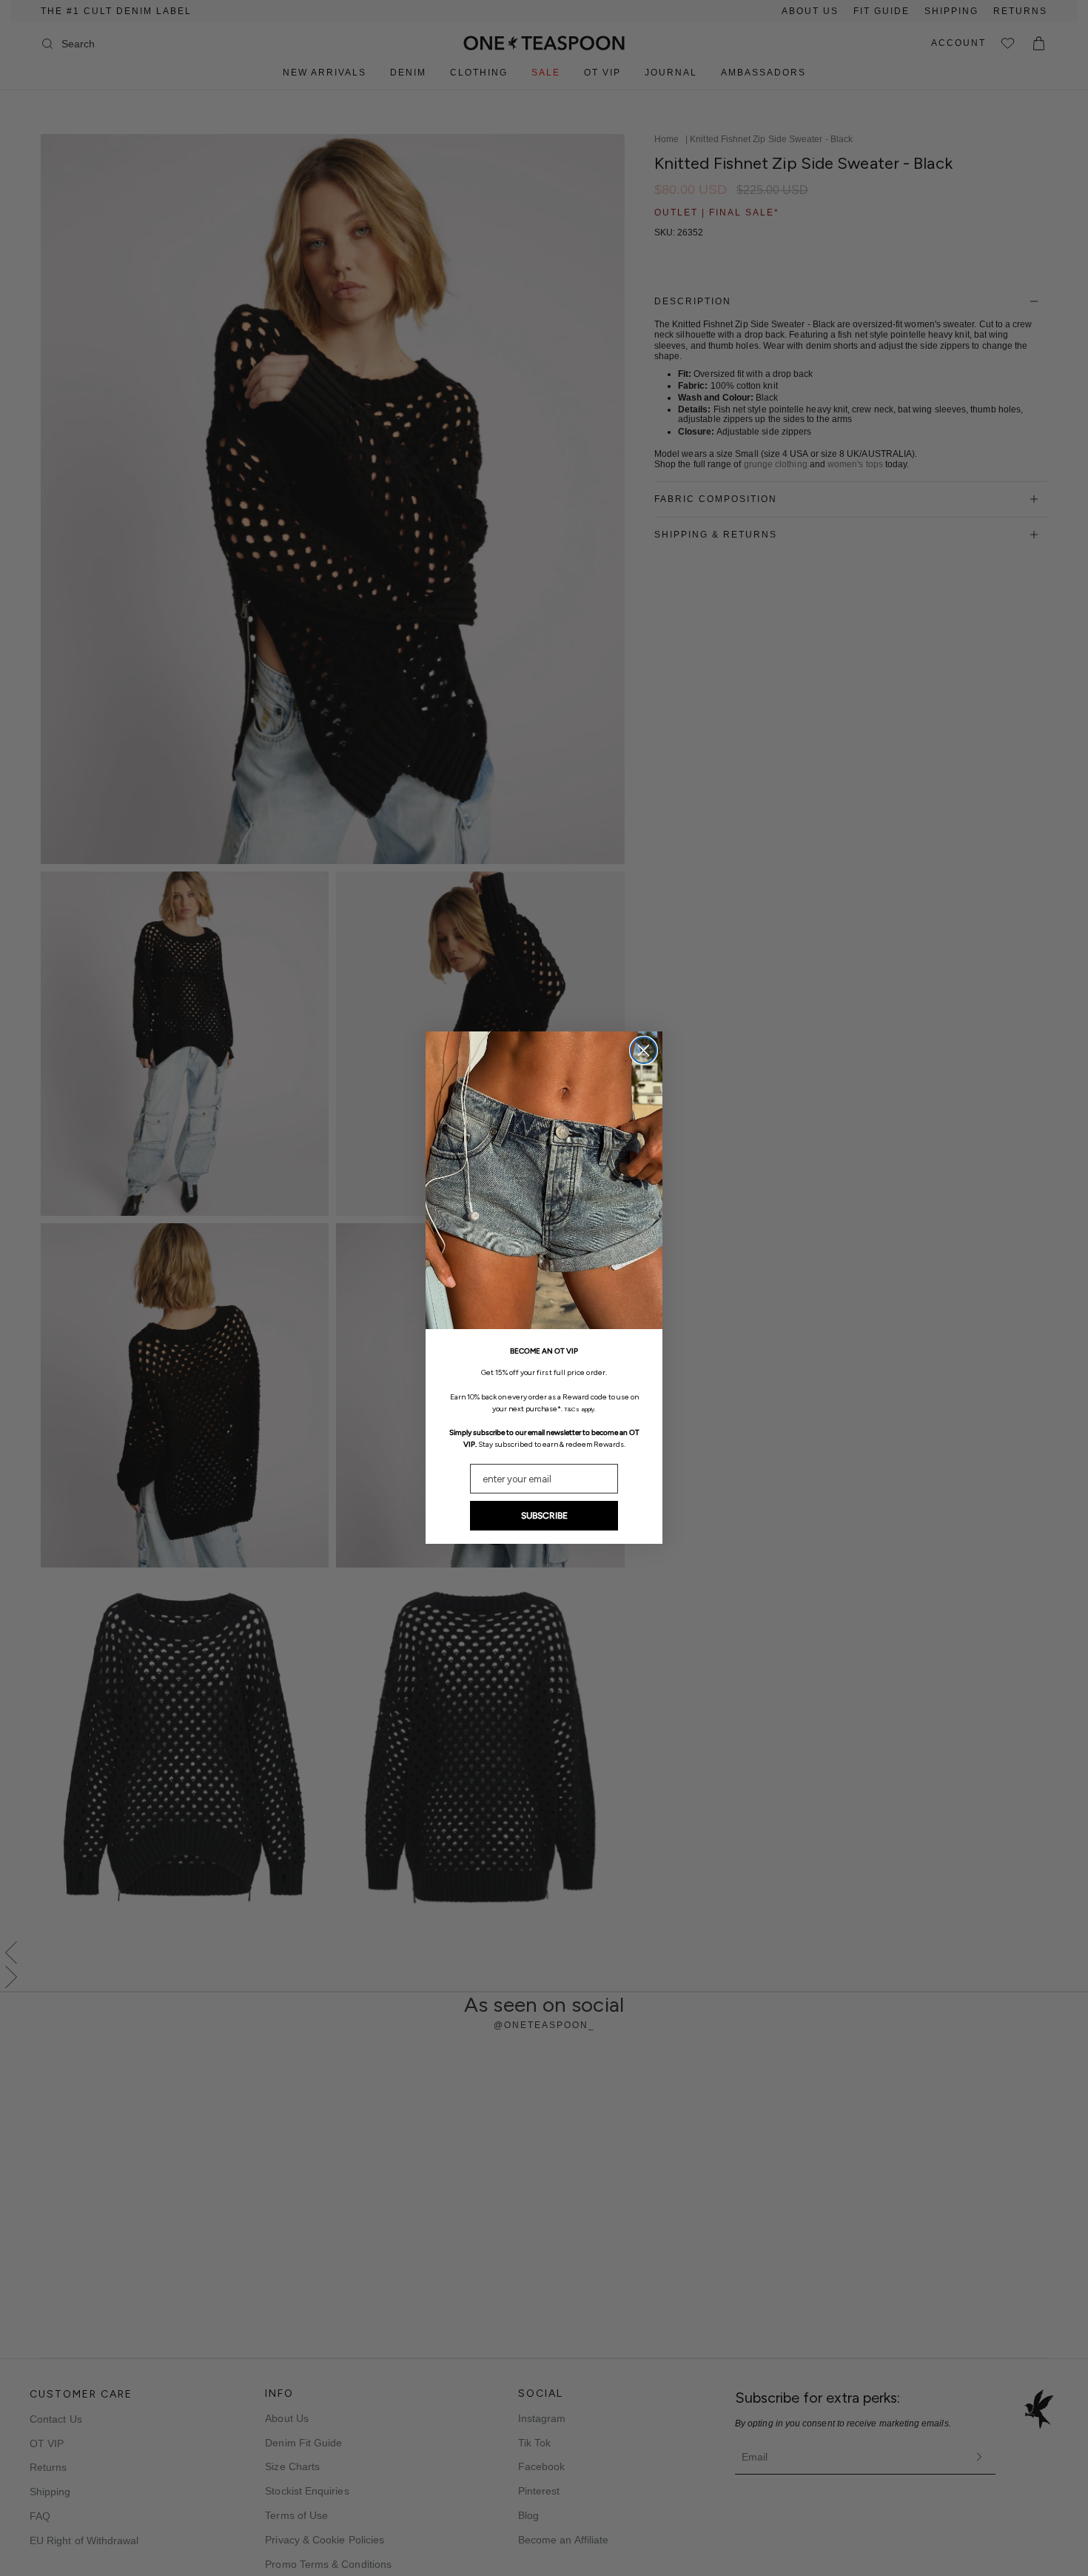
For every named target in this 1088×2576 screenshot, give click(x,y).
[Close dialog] (644, 1050)
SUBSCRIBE (544, 1516)
